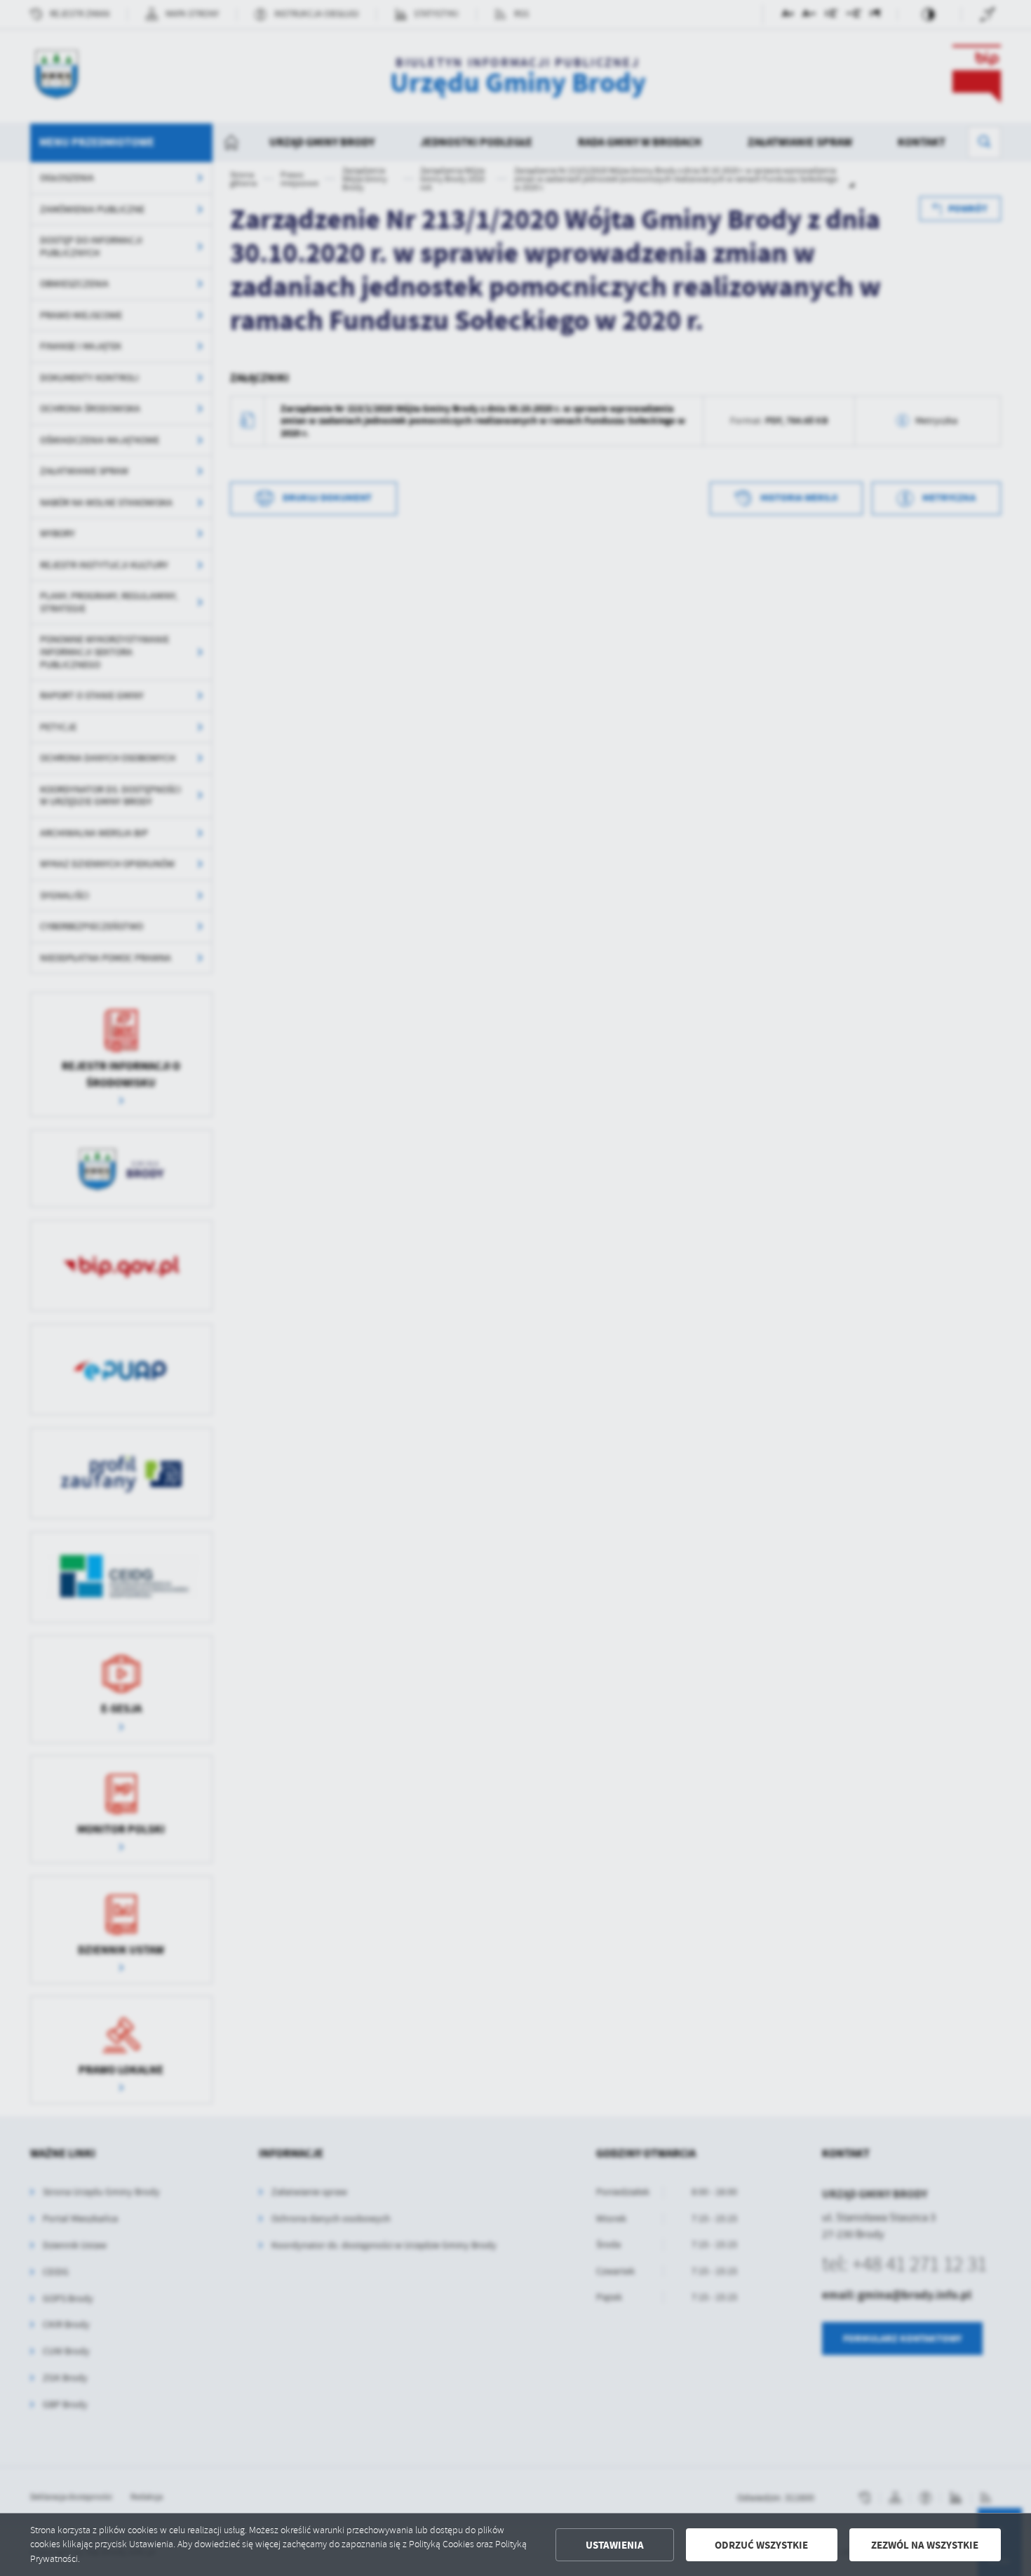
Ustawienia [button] (615, 2545)
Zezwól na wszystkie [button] (925, 2545)
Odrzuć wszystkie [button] (761, 2545)
